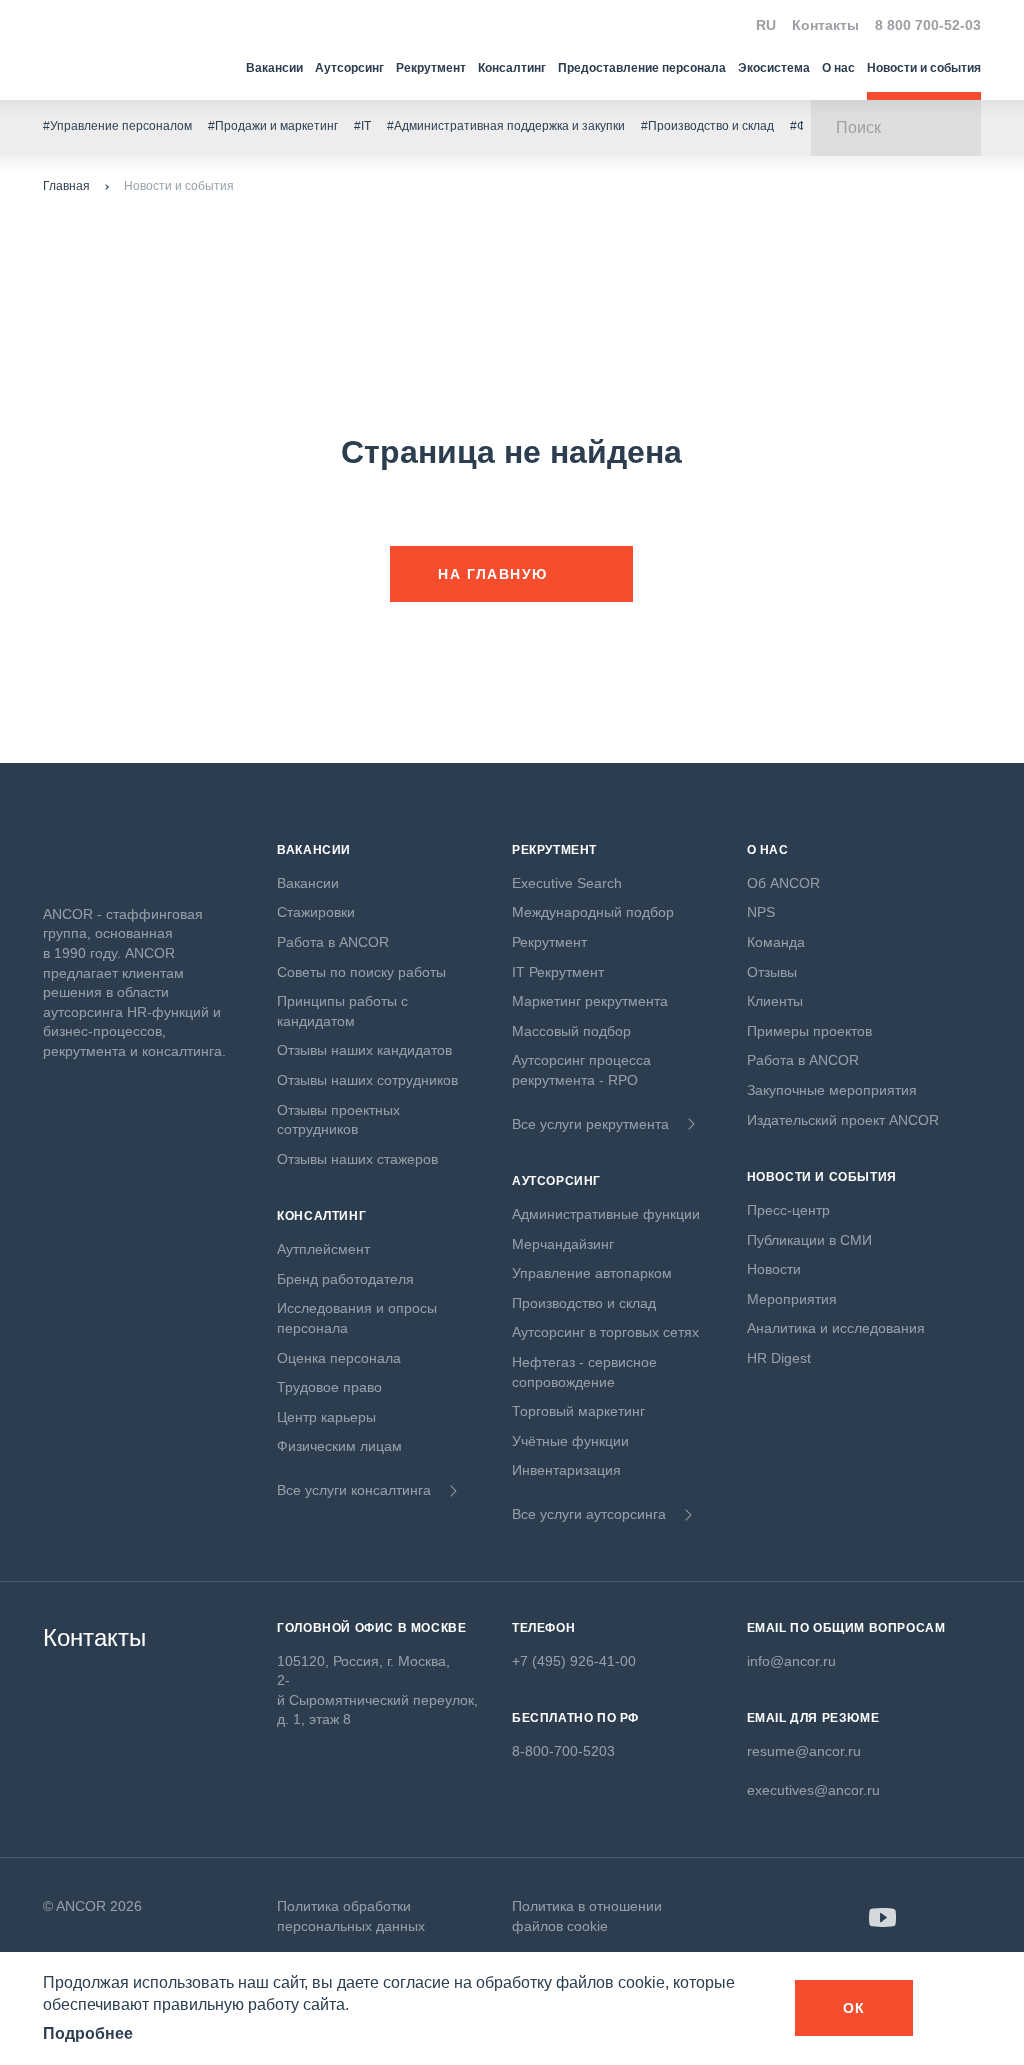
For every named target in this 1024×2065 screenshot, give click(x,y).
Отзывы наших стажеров (357, 1159)
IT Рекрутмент (558, 972)
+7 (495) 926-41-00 (574, 1661)
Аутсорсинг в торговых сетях (605, 1332)
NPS (761, 912)
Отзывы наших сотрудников (367, 1080)
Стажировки (316, 912)
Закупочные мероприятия (832, 1090)
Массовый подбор (571, 1031)
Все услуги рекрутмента (590, 1124)
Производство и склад (584, 1303)
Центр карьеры (326, 1417)
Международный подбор (593, 912)
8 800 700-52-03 (928, 25)
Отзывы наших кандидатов (364, 1050)
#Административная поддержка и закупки (506, 126)
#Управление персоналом (117, 126)
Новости (774, 1269)
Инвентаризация (566, 1470)
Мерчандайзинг (563, 1244)
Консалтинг (512, 68)
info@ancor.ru (791, 1661)
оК (854, 2008)
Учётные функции (570, 1441)
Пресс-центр (788, 1210)
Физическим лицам (339, 1446)
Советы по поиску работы (361, 972)
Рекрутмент (431, 68)
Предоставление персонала (642, 68)
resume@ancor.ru (804, 1751)
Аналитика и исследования (836, 1328)
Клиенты (775, 1001)
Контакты (825, 25)
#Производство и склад (707, 126)
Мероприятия (792, 1299)
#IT (362, 126)
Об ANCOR (783, 883)
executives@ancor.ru (813, 1790)
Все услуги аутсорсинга (589, 1514)
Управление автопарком (592, 1273)
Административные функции (606, 1214)
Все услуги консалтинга (354, 1490)
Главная (66, 186)
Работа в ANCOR (333, 942)
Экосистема (774, 68)
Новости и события (924, 68)
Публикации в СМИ (809, 1240)
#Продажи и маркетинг (273, 126)
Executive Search (567, 883)
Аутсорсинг (349, 68)
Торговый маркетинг (578, 1411)
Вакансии (274, 68)
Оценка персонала (339, 1358)
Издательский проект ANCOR (843, 1120)
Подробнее (88, 2033)
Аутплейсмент (323, 1249)
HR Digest (779, 1358)
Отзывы (772, 972)
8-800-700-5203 (563, 1751)
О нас (838, 68)
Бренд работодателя (345, 1279)
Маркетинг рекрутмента (590, 1001)
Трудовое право (329, 1387)
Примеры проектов (809, 1031)
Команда (776, 942)
